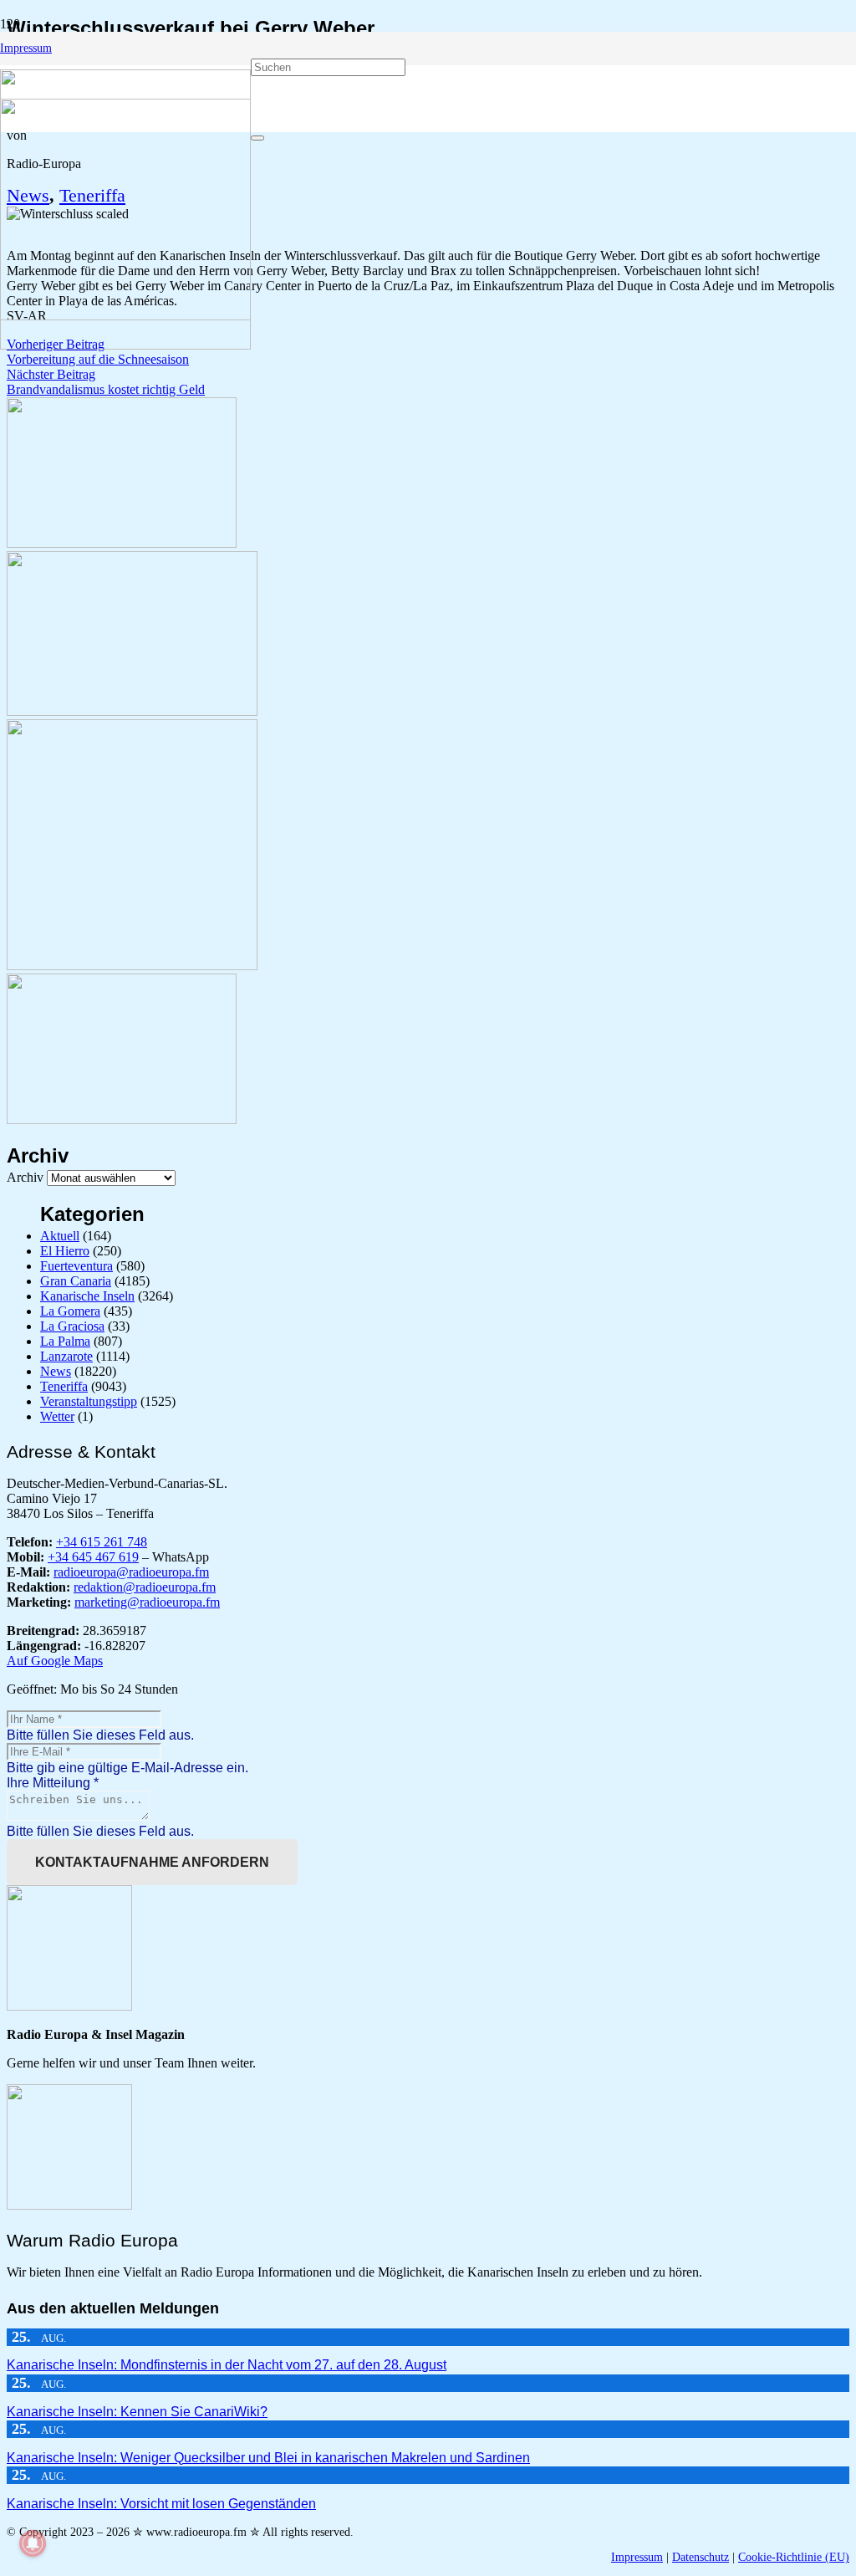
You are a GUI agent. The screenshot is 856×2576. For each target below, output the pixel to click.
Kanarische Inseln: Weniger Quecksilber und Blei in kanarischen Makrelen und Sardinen (268, 2458)
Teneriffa (64, 1386)
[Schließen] (257, 138)
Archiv (25, 1177)
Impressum (637, 2557)
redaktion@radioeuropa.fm (145, 1587)
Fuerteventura (76, 1266)
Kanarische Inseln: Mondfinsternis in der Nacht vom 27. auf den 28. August (227, 2365)
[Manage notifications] (33, 2543)
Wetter (57, 1416)
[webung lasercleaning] (132, 711)
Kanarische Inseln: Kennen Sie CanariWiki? (137, 2412)
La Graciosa (72, 1326)
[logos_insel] (125, 345)
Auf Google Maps (55, 1661)
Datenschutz (701, 2557)
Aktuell (60, 1236)
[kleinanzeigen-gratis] (132, 966)
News (56, 1371)
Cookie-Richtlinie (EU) (794, 2557)
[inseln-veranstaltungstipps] (122, 1119)
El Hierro (65, 1251)
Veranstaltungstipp (89, 1401)
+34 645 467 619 (93, 1557)
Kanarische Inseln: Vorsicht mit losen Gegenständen (161, 2504)
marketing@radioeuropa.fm (147, 1602)
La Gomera (70, 1311)
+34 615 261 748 (102, 1542)
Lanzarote (66, 1356)
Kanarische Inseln (87, 1296)
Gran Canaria (76, 1281)
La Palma (65, 1341)
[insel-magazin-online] (122, 543)
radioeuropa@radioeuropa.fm (131, 1572)
